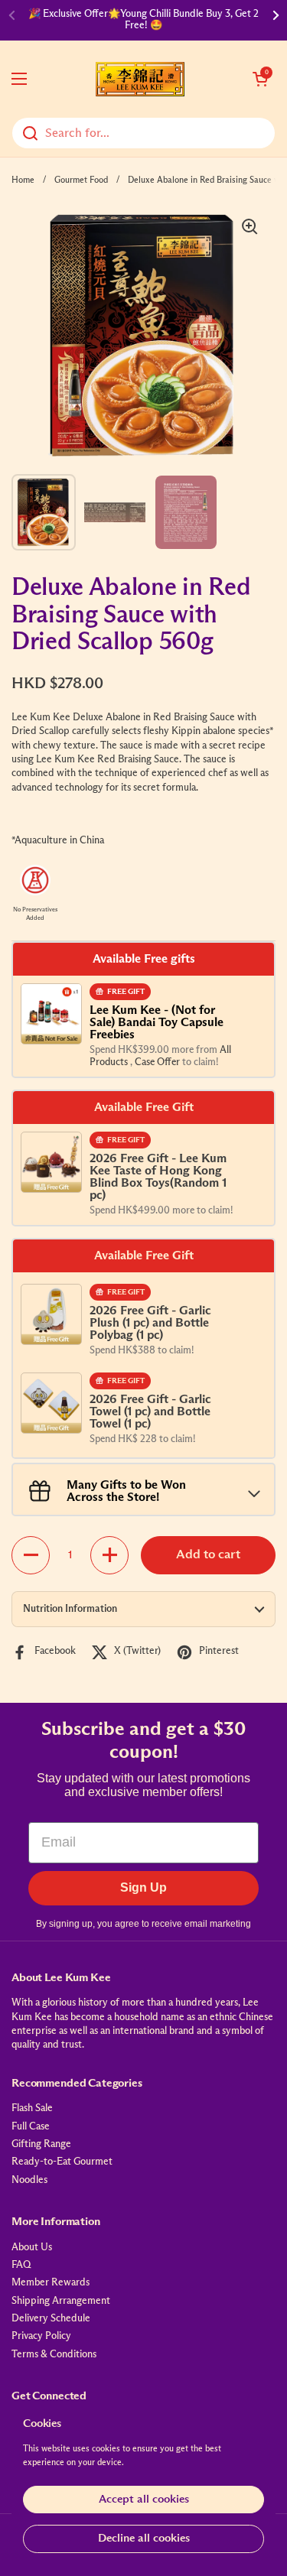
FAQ (21, 2265)
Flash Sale (32, 2108)
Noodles (29, 2180)
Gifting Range (41, 2144)
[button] (260, 79)
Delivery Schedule (51, 2319)
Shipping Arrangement (61, 2301)
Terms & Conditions (54, 2355)
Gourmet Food (81, 180)
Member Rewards (51, 2283)
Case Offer (158, 1062)
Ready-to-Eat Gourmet (62, 2162)
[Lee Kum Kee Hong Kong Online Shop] (140, 79)
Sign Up (143, 1887)
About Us (32, 2248)
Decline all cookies (144, 2538)
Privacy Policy (41, 2336)
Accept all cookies (144, 2499)
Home (23, 180)
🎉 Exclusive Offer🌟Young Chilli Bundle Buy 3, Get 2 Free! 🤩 (143, 19)
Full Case (31, 2127)
